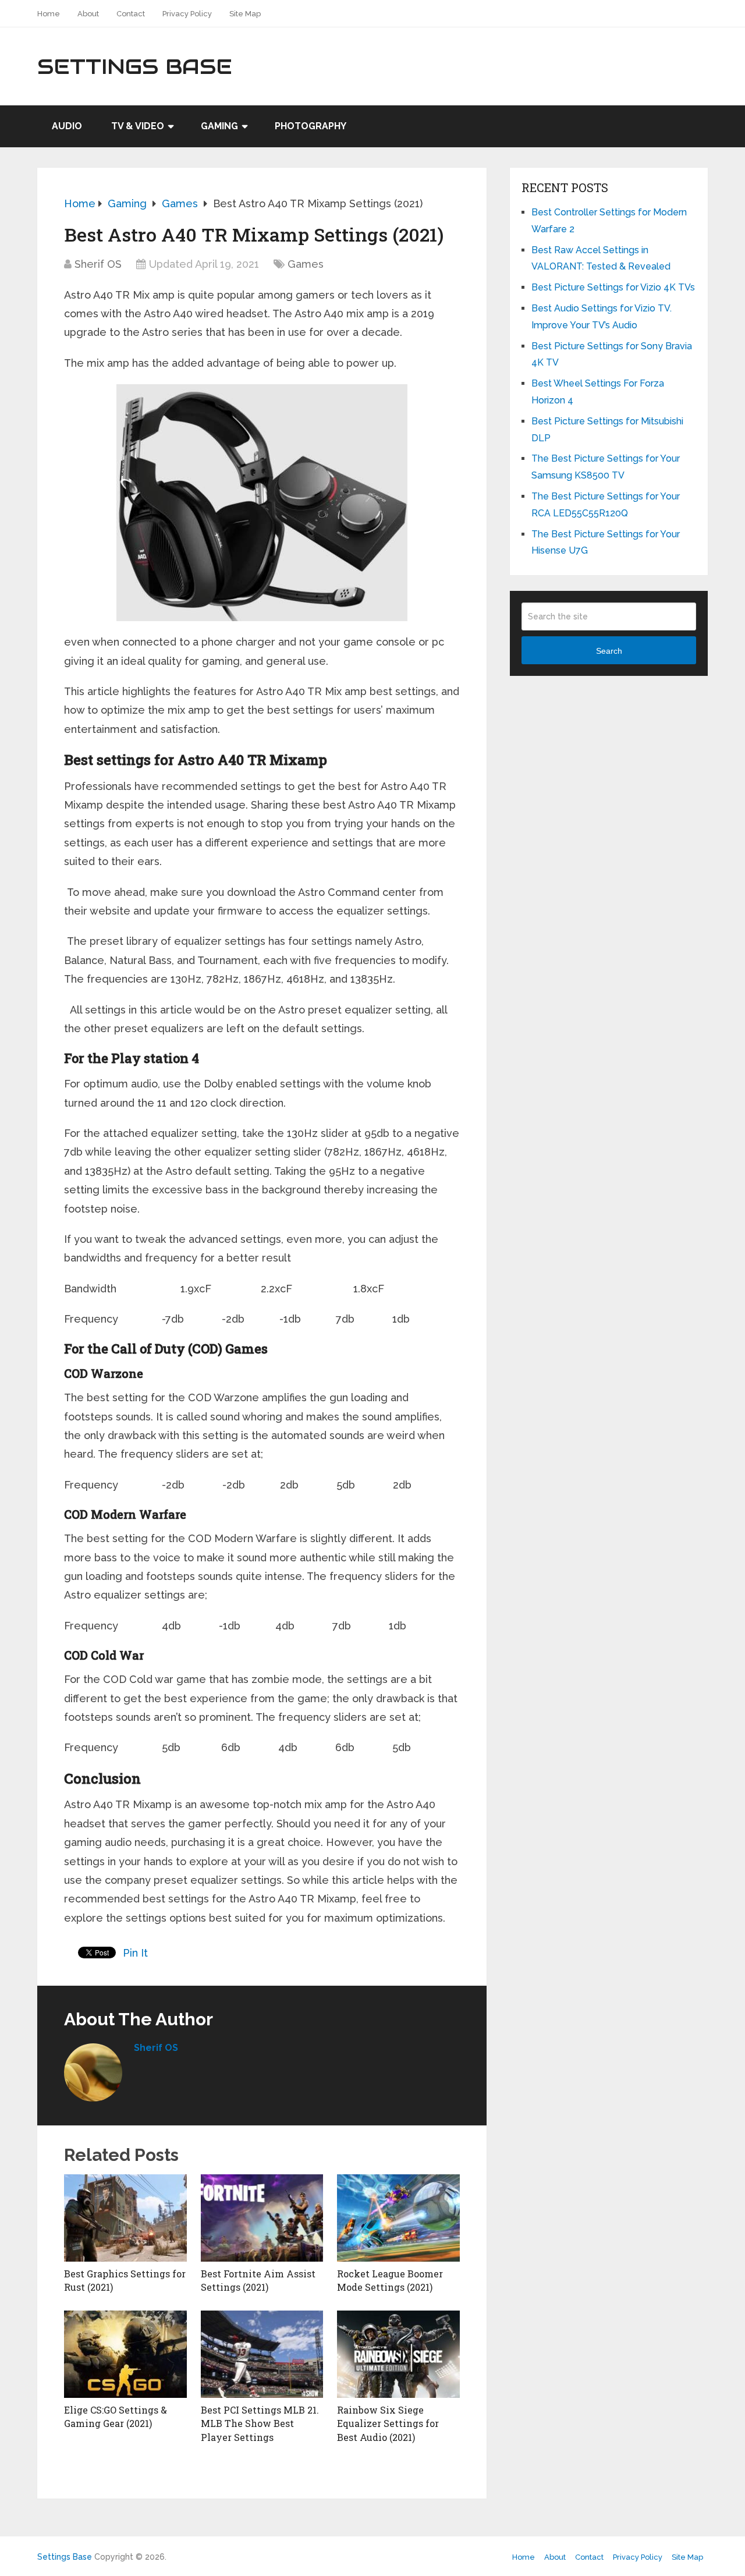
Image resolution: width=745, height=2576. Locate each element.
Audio (67, 126)
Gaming (219, 126)
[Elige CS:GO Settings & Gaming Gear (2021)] (125, 2354)
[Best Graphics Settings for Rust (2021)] (125, 2218)
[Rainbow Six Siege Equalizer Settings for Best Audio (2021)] (398, 2354)
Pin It (135, 1953)
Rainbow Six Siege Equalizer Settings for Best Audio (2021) (388, 2423)
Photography (311, 126)
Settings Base (135, 66)
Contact (131, 14)
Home (49, 14)
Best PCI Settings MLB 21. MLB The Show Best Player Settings (260, 2423)
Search (609, 651)
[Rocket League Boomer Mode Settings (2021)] (398, 2218)
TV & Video (138, 126)
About (88, 14)
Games (306, 264)
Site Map (245, 14)
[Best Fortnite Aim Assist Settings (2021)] (262, 2218)
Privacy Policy (187, 14)
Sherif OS (98, 264)
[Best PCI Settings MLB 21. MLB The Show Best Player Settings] (262, 2354)
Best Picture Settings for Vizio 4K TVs (613, 287)
